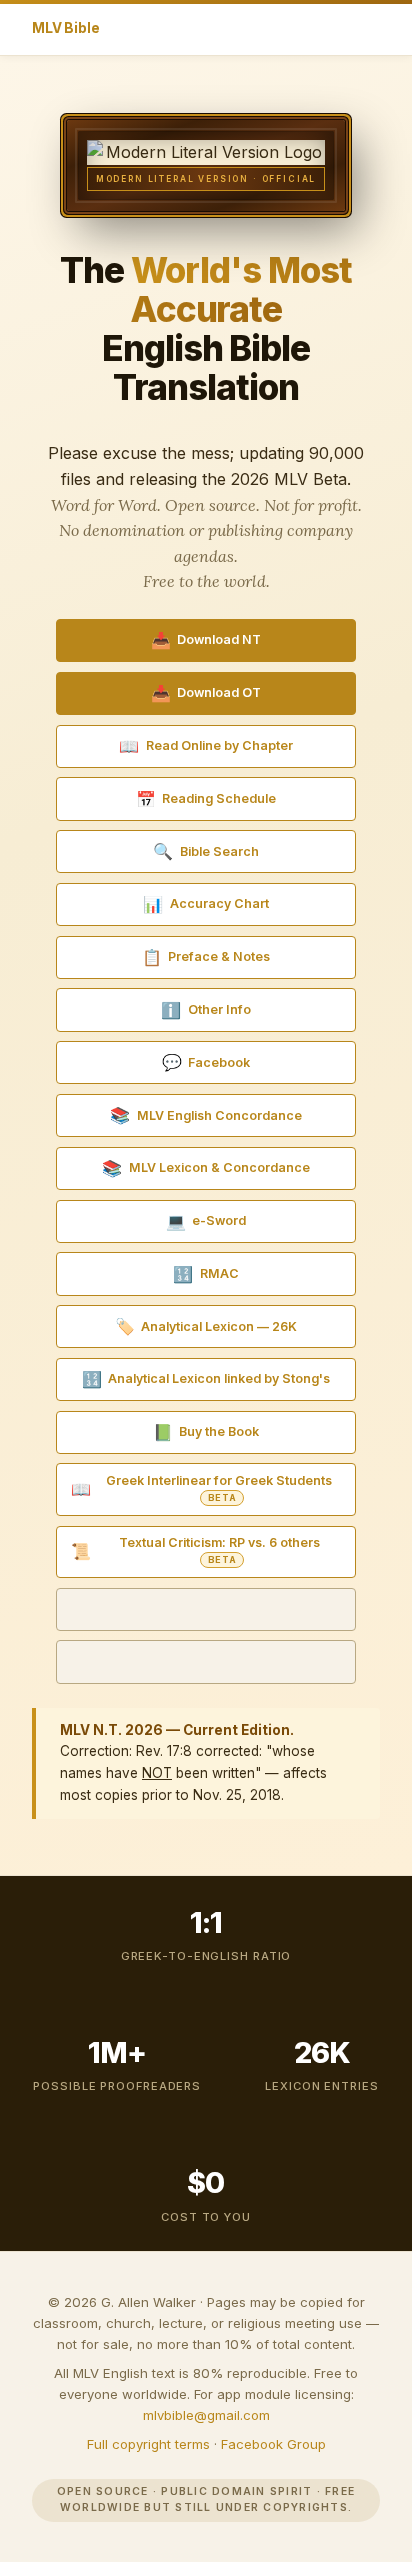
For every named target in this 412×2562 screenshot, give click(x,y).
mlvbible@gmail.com (206, 2415)
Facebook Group (273, 2444)
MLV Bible (66, 28)
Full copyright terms (148, 2444)
